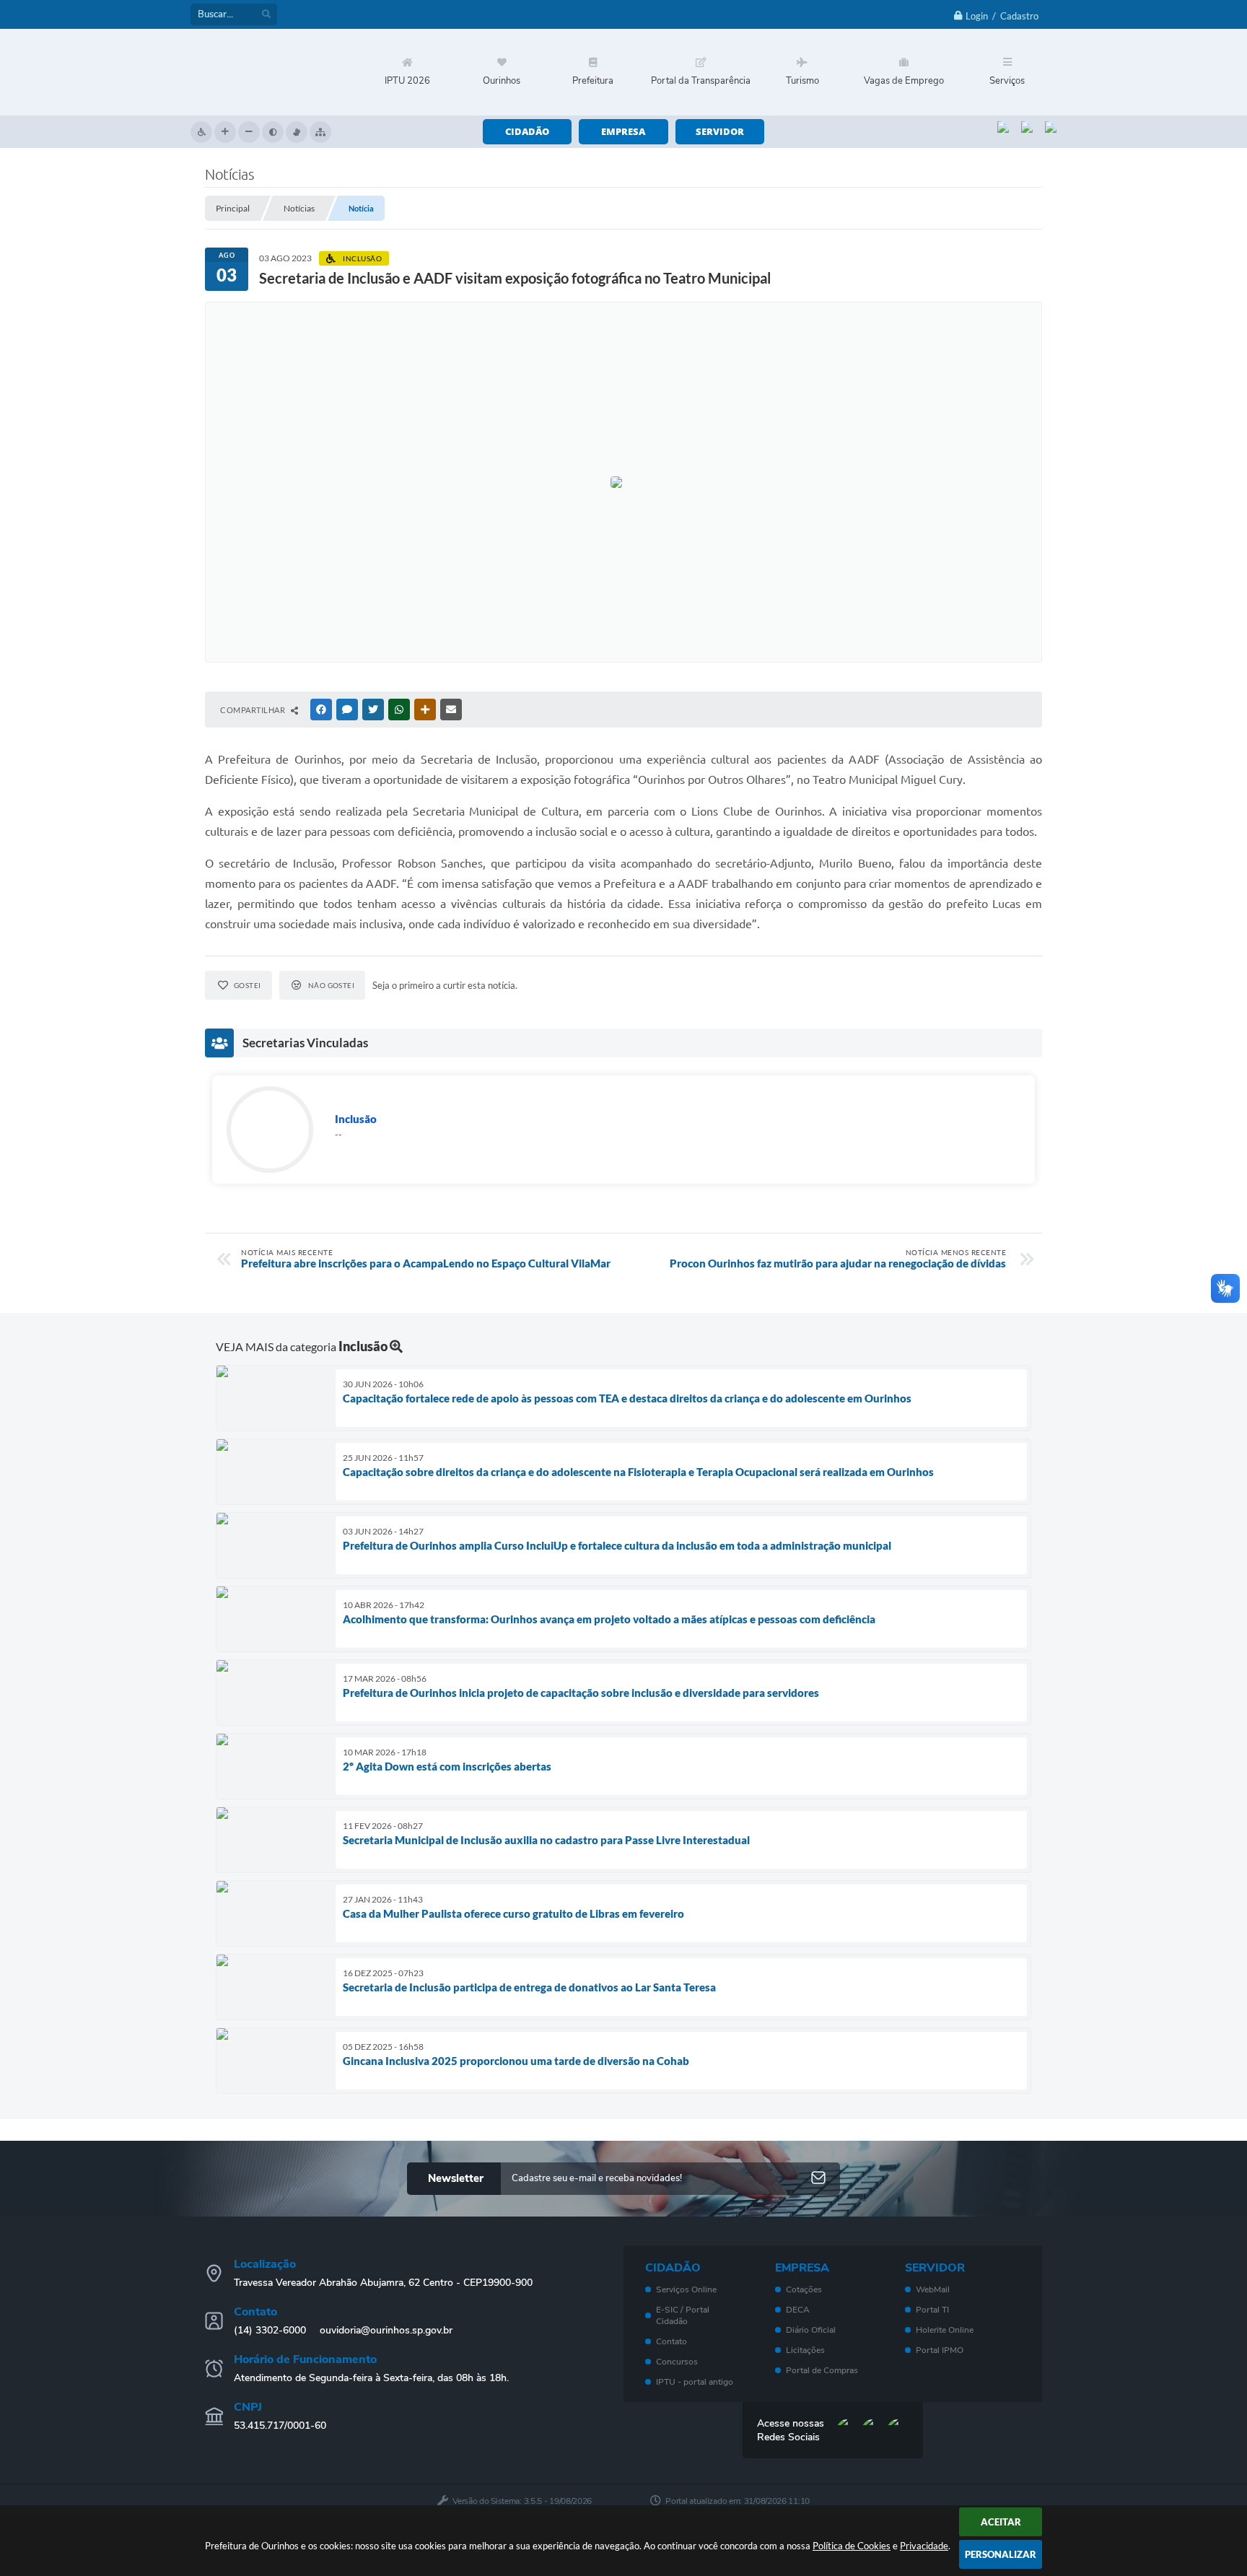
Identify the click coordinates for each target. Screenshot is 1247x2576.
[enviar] (818, 2179)
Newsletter (456, 2178)
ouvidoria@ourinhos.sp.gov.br (386, 2330)
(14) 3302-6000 (270, 2330)
